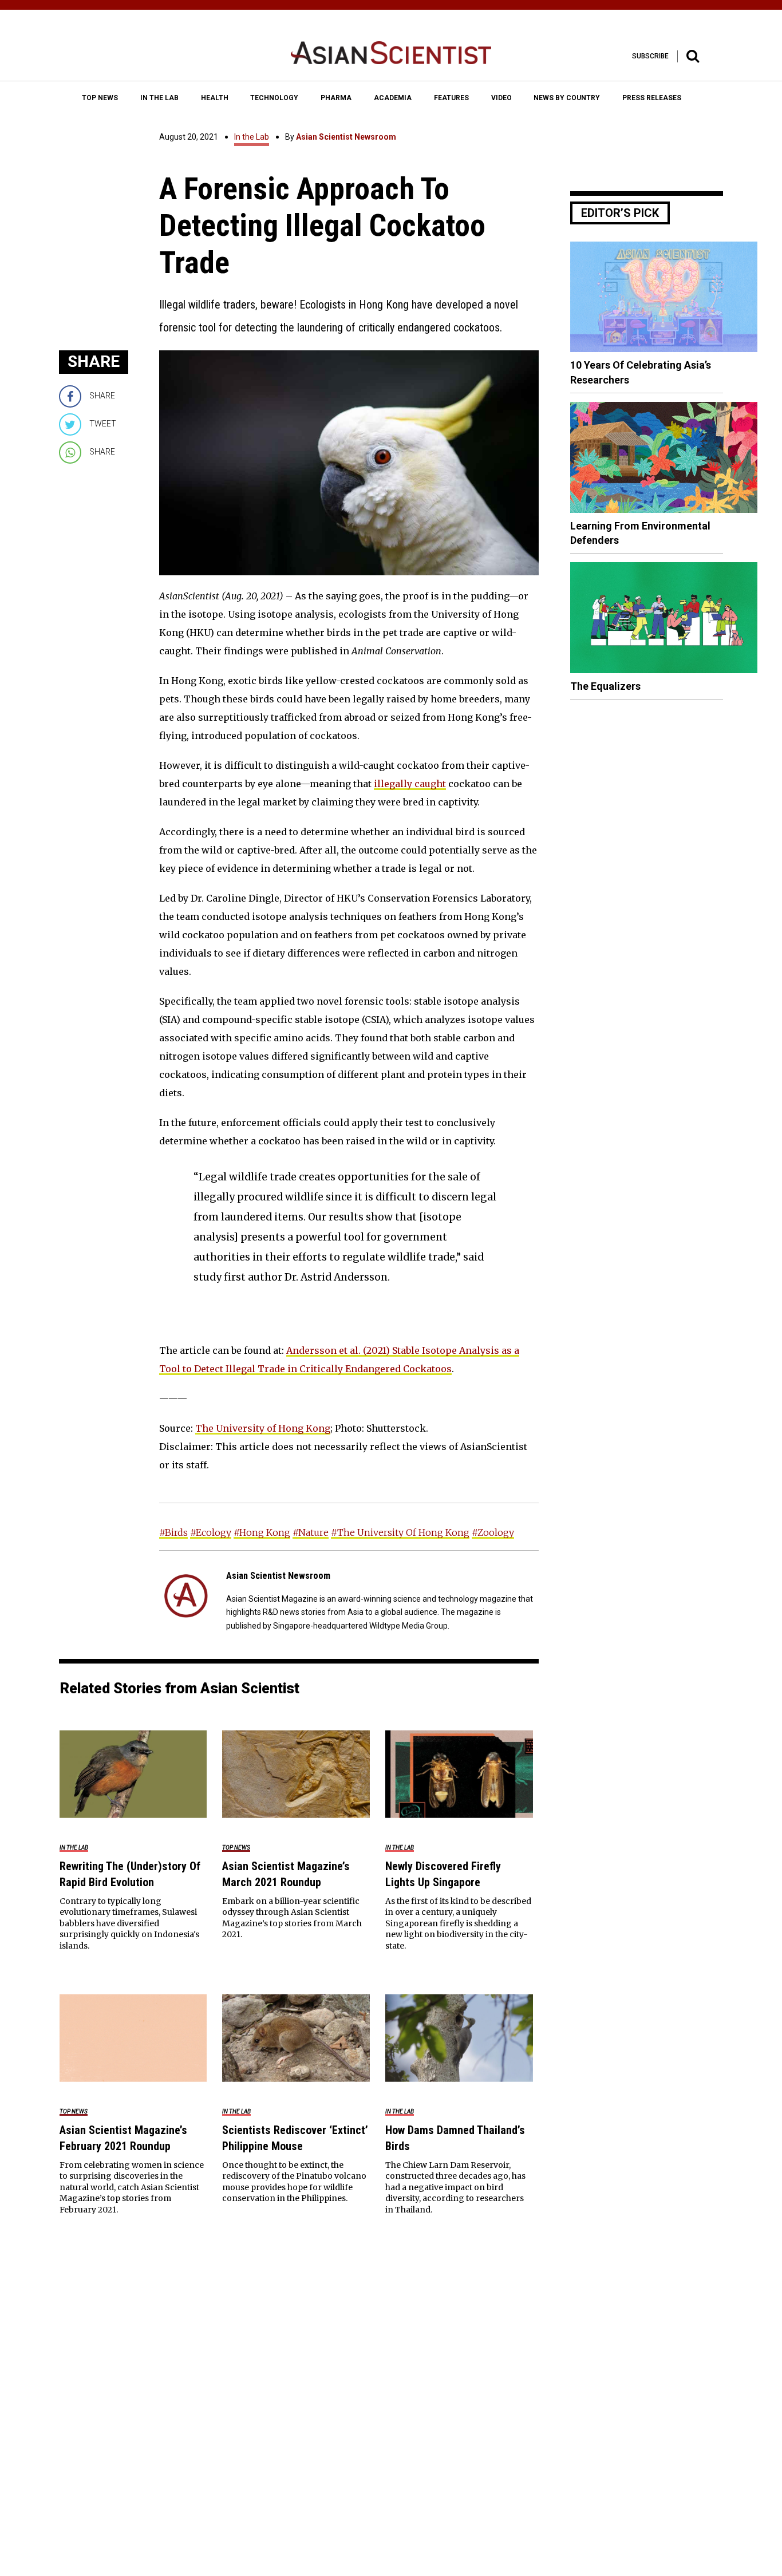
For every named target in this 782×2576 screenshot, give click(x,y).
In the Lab (252, 137)
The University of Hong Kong (263, 1428)
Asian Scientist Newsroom (346, 137)
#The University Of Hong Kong (400, 1532)
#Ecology (211, 1532)
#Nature (311, 1532)
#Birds (173, 1532)
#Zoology (493, 1532)
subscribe (650, 56)
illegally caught (410, 784)
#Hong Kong (262, 1532)
